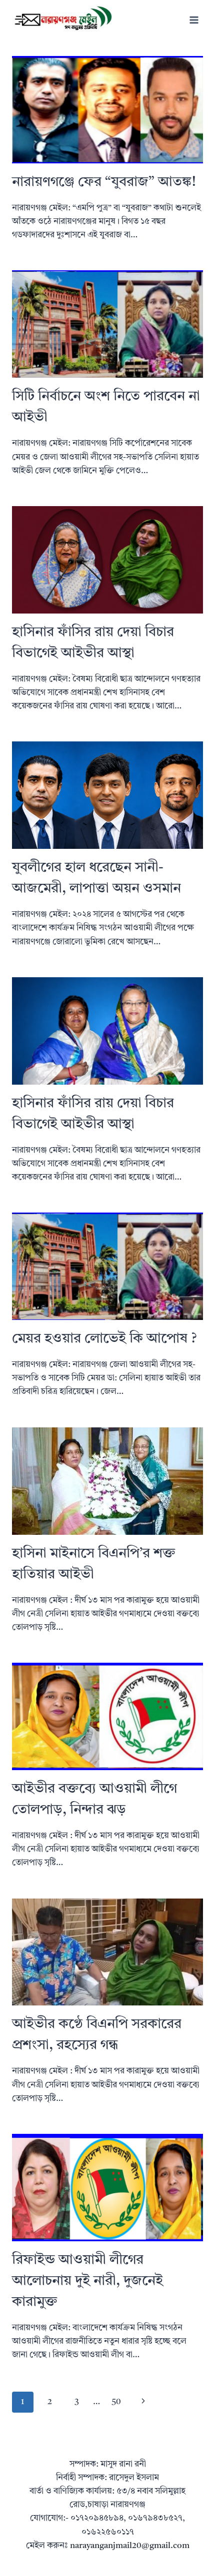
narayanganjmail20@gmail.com (130, 2546)
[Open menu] (194, 20)
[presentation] (107, 110)
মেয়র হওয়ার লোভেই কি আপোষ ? (104, 1339)
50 (116, 2402)
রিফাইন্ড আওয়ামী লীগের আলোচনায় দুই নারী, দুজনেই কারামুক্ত (87, 2281)
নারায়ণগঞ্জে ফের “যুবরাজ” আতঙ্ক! (104, 182)
